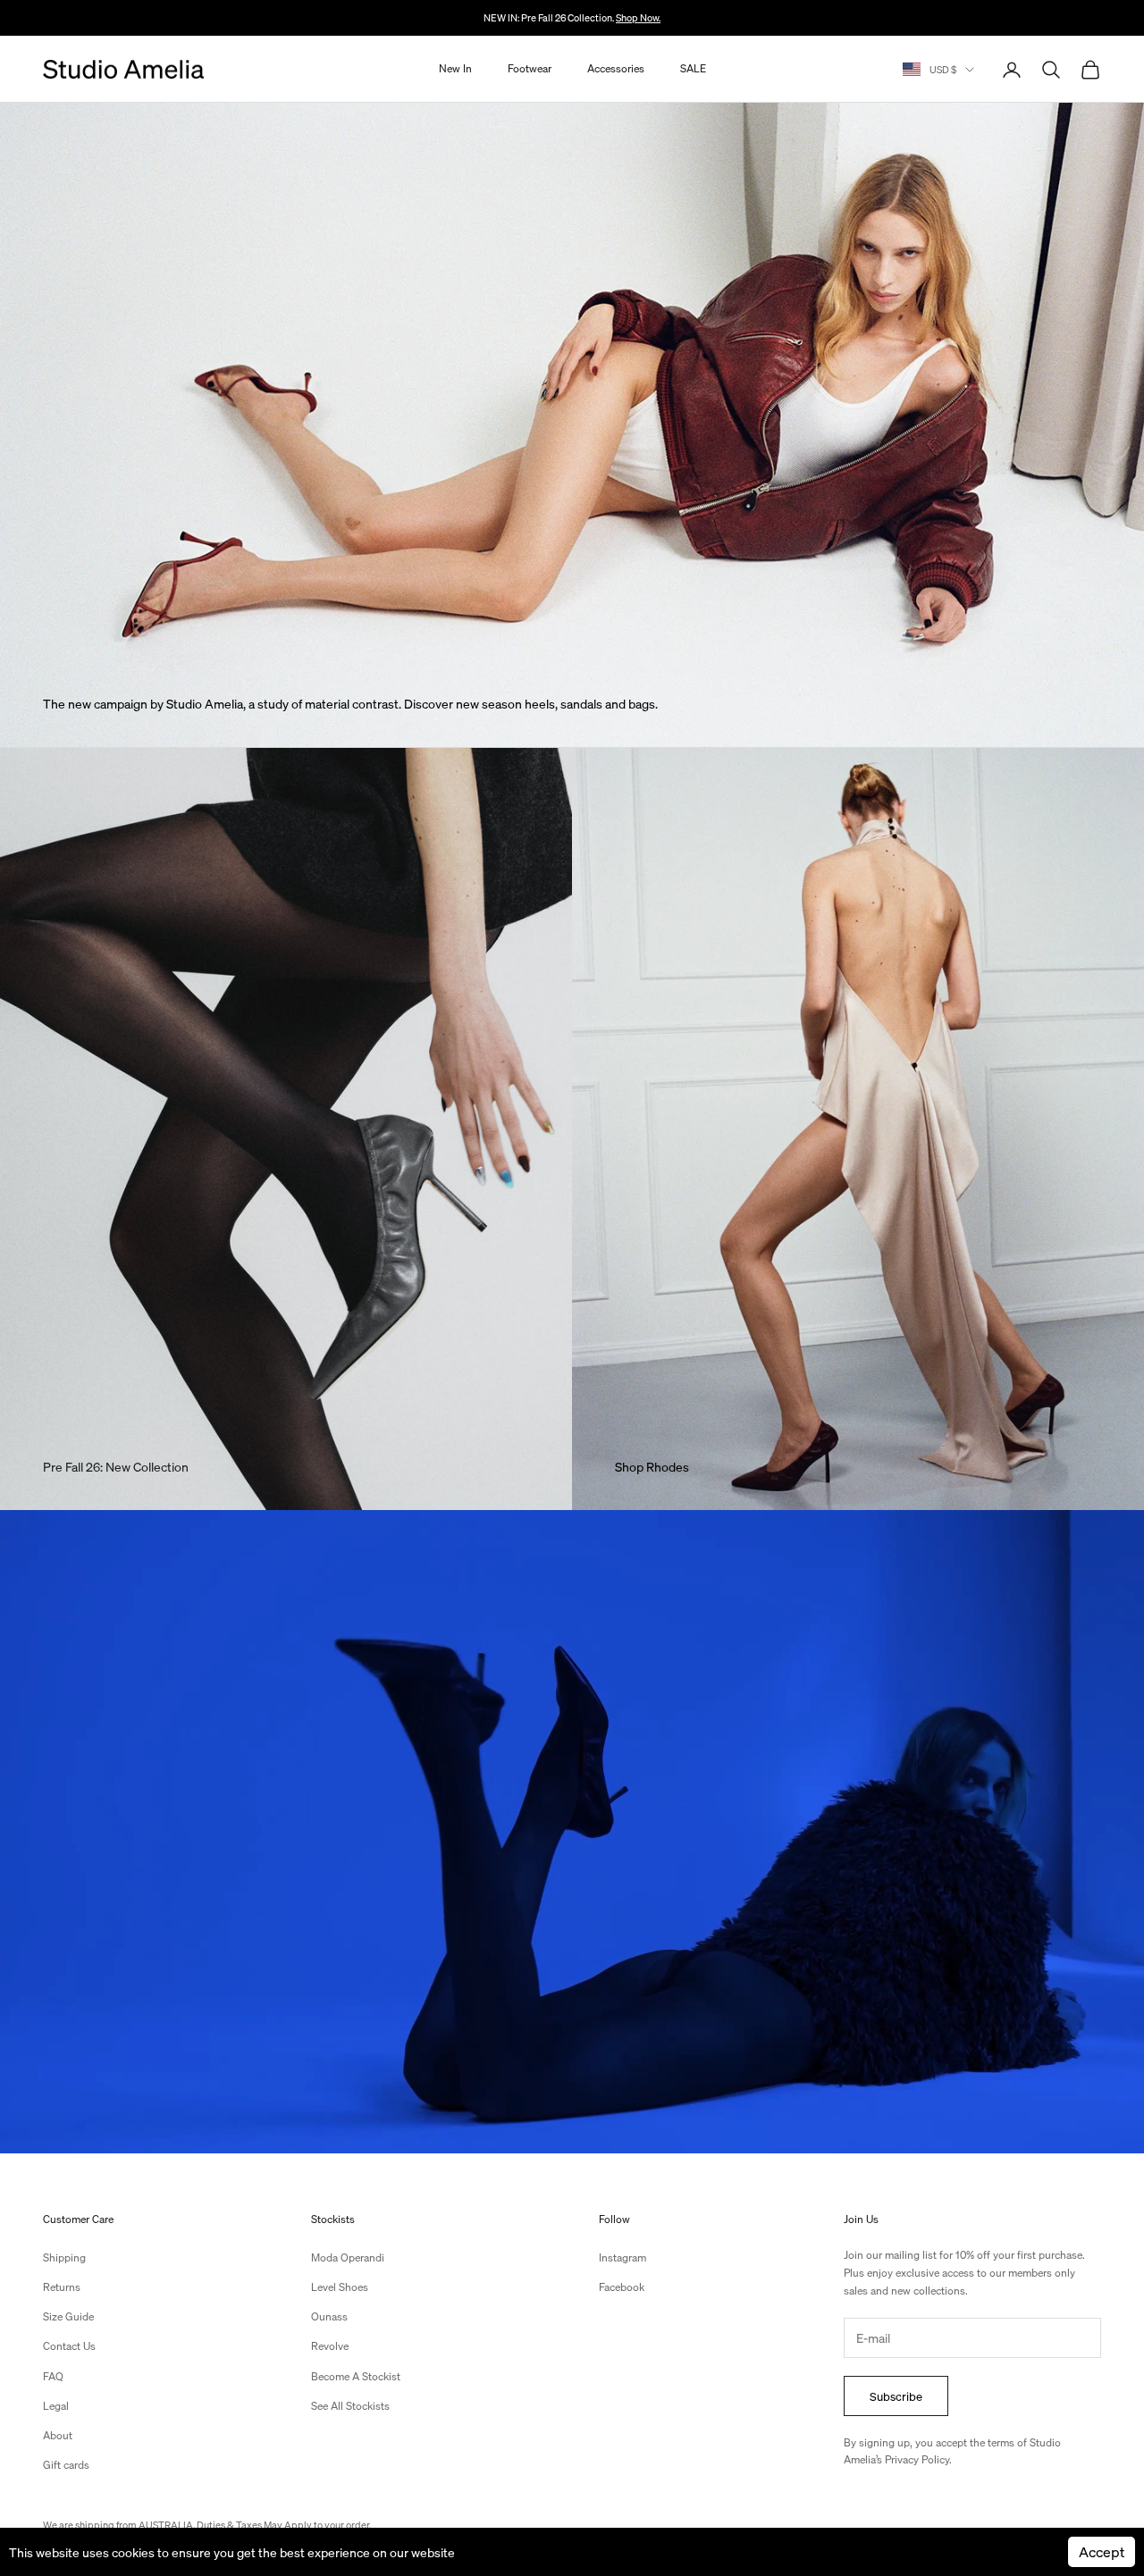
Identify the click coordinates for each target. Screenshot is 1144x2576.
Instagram (622, 2257)
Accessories (616, 69)
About (58, 2435)
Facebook (622, 2287)
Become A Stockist (356, 2376)
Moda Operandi (348, 2257)
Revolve (330, 2346)
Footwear (530, 69)
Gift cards (66, 2465)
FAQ (53, 2376)
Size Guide (68, 2316)
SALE (693, 69)
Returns (62, 2287)
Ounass (329, 2316)
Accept (1102, 2551)
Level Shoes (340, 2287)
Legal (56, 2406)
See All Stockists (350, 2406)
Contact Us (69, 2346)
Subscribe (896, 2396)
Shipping (64, 2257)
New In (455, 69)
